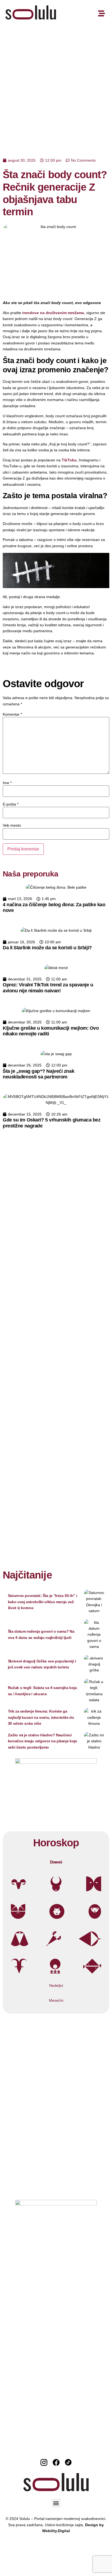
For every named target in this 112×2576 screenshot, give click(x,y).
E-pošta (11, 804)
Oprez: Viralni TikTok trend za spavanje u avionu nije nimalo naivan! (48, 988)
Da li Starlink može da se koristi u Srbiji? (47, 948)
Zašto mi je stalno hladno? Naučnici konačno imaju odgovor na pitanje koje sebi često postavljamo (43, 1741)
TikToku (69, 460)
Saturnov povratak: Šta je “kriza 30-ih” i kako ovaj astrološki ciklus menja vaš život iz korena (43, 1602)
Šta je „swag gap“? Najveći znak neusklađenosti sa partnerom (38, 1074)
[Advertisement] (56, 86)
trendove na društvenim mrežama (53, 313)
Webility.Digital (56, 2531)
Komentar (12, 714)
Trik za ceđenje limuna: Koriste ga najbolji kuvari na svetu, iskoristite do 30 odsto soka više (41, 1717)
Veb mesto (12, 825)
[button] (56, 2503)
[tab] (56, 1862)
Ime (7, 783)
